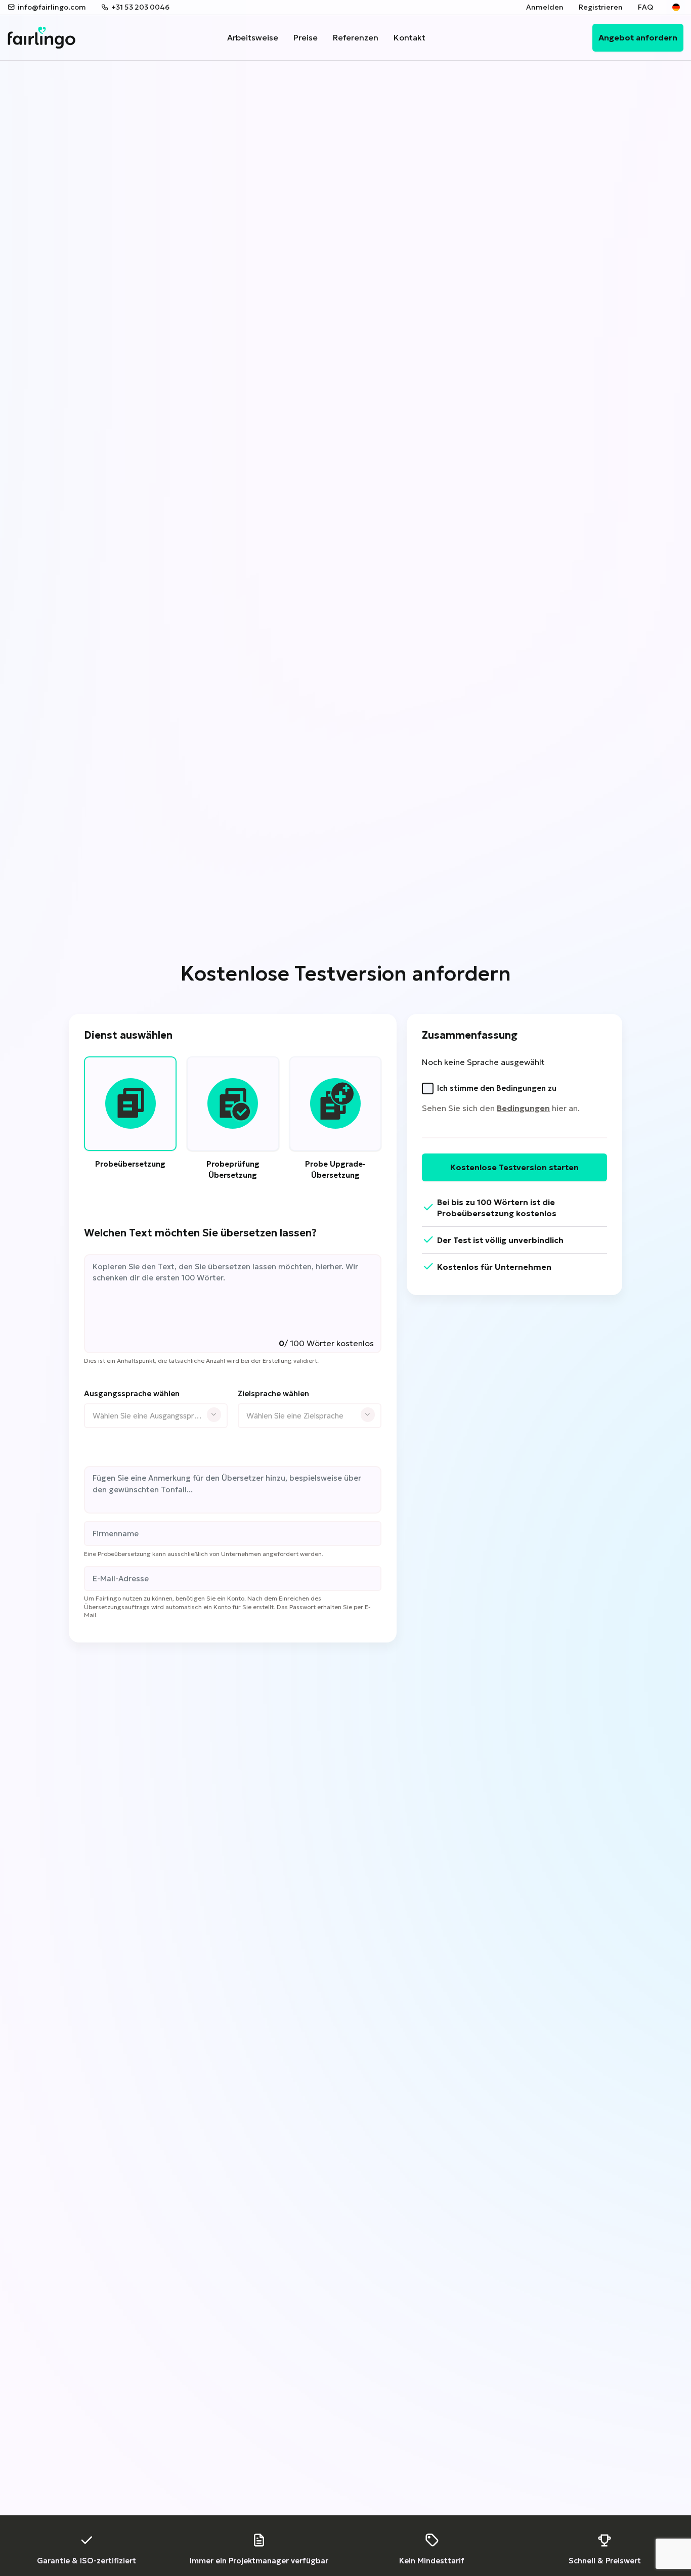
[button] (676, 8)
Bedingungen (523, 1108)
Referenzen (356, 37)
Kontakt (409, 37)
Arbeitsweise (253, 37)
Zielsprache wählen (273, 1393)
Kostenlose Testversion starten (514, 1167)
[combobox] (156, 1416)
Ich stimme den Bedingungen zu (497, 1088)
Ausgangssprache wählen (132, 1393)
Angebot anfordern (638, 37)
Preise (306, 37)
